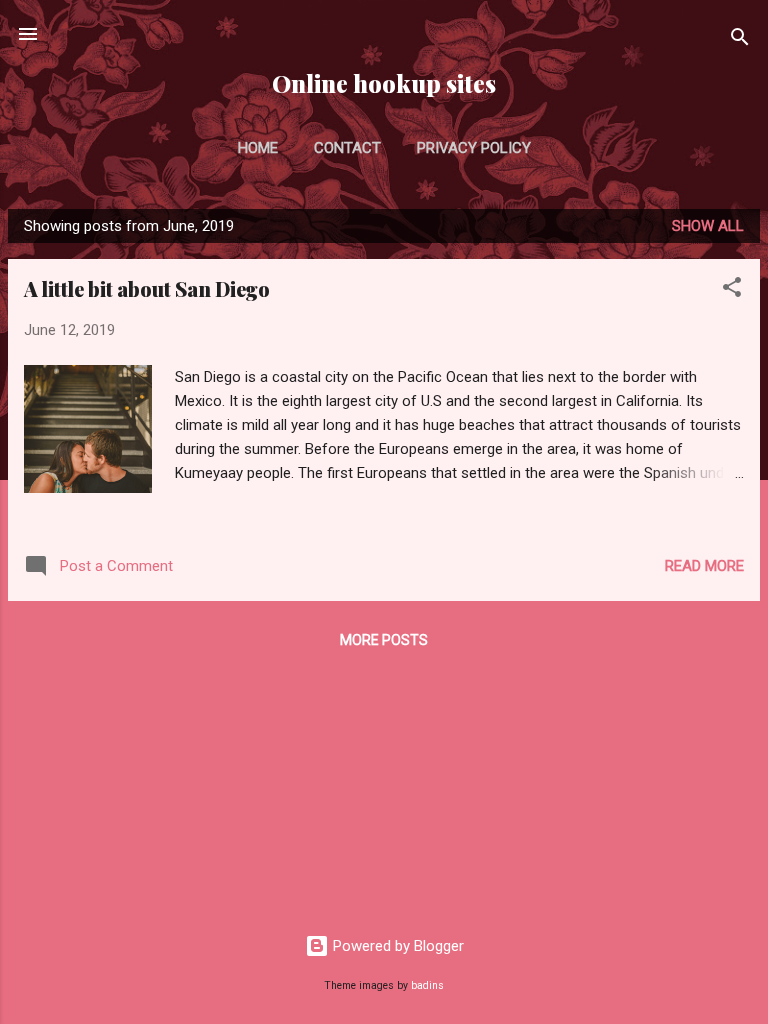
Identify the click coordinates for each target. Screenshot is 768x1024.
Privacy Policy (474, 148)
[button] (732, 290)
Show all (708, 226)
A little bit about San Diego (147, 288)
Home (258, 148)
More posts (384, 640)
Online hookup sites (384, 83)
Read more (704, 566)
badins (427, 985)
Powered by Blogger (396, 946)
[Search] (740, 40)
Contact (347, 148)
